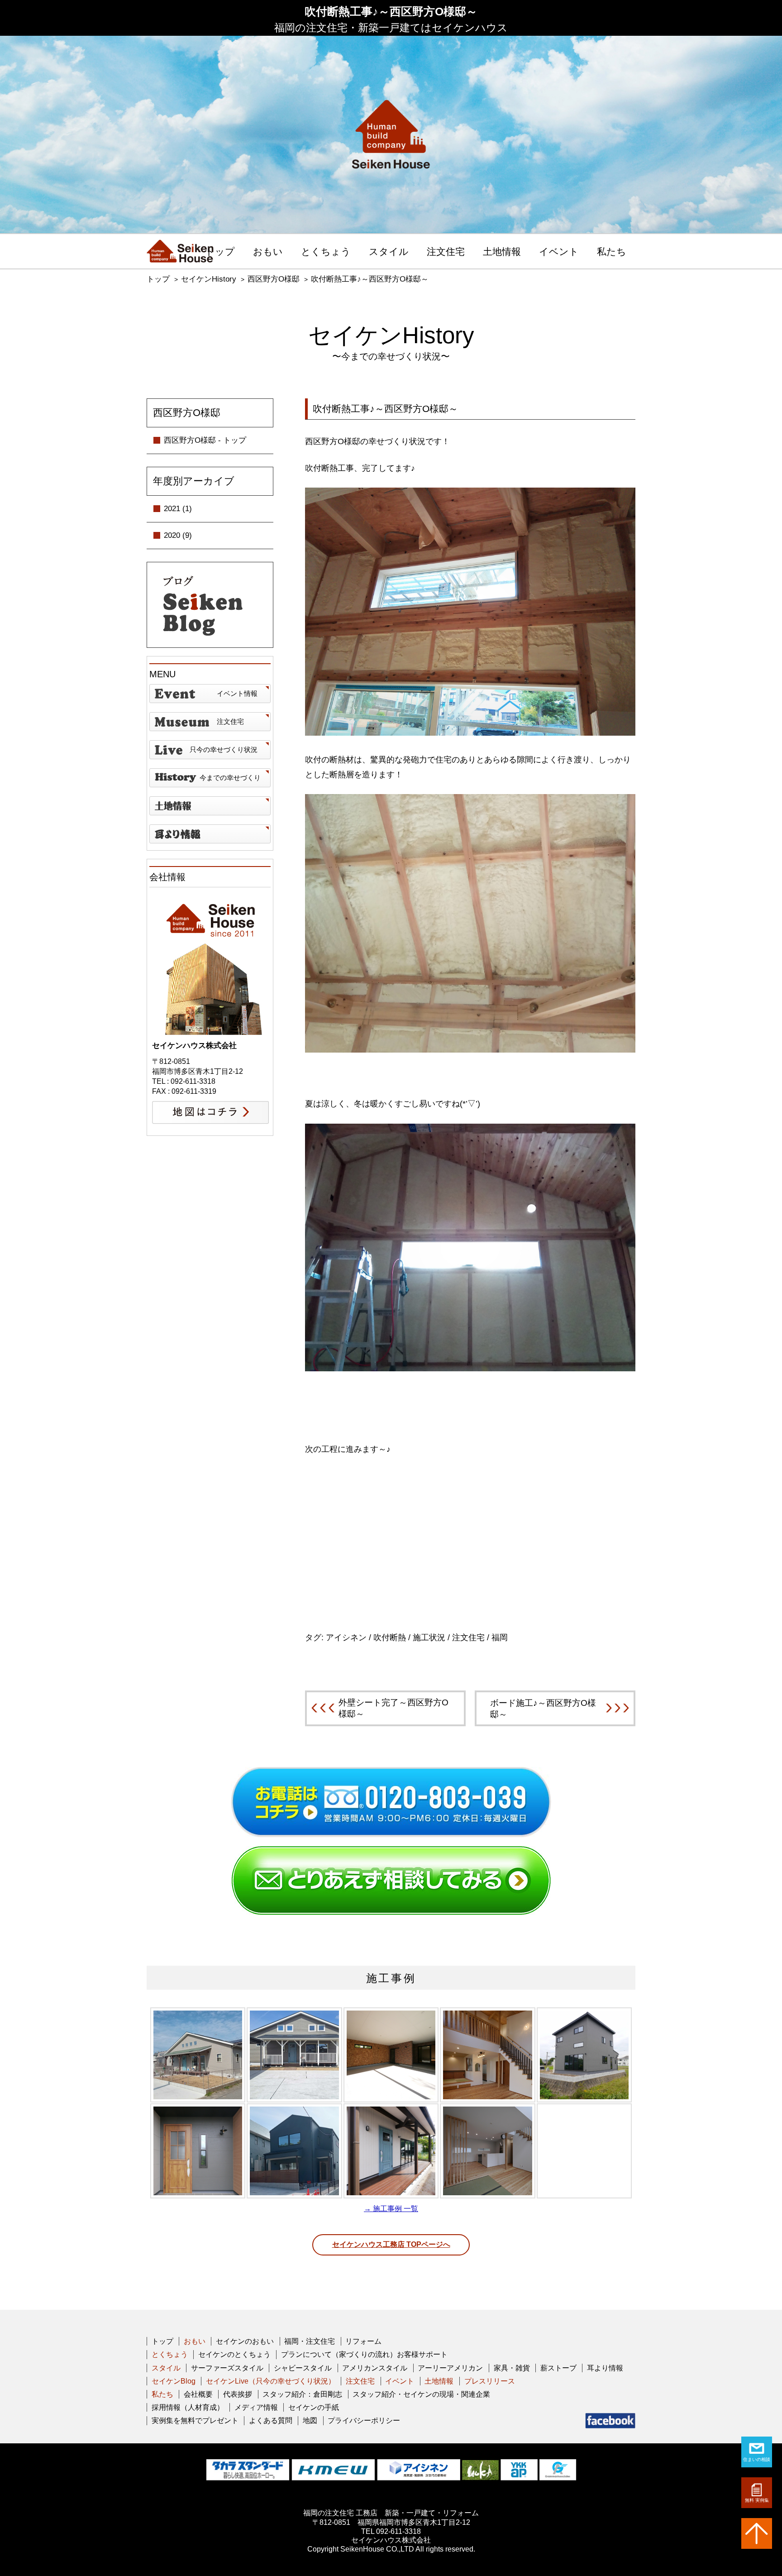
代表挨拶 (238, 2394)
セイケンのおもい (245, 2341)
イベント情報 (237, 693)
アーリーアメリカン (450, 2368)
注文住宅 (446, 252)
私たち (612, 252)
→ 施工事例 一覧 (391, 2209)
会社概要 (198, 2394)
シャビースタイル (303, 2368)
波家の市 (210, 834)
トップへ (757, 2533)
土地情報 (502, 252)
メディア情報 (256, 2407)
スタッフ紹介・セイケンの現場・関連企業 (421, 2394)
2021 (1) (178, 509)
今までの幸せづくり (230, 778)
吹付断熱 (390, 1638)
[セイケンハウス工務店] (180, 251)
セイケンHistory (209, 279)
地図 (310, 2420)
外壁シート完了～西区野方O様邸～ (393, 1708)
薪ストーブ (558, 2368)
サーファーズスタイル (227, 2368)
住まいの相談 (757, 2459)
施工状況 (429, 1638)
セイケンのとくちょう (234, 2354)
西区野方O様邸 (274, 279)
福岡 (500, 1638)
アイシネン (346, 1638)
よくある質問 (271, 2420)
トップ (220, 252)
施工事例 (391, 1978)
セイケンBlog (174, 2381)
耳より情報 (605, 2368)
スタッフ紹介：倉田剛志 (302, 2394)
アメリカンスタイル (375, 2368)
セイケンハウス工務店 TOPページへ (391, 2244)
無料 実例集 (757, 2500)
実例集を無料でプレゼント (195, 2420)
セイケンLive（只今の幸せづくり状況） (271, 2381)
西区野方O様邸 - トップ (205, 440)
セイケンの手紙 (314, 2407)
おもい (268, 252)
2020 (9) (178, 535)
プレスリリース (490, 2381)
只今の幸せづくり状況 (224, 749)
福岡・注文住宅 (310, 2341)
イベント (559, 252)
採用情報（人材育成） (188, 2407)
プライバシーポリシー (364, 2420)
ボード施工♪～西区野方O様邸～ (543, 1709)
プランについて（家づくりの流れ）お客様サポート (364, 2354)
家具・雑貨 (512, 2368)
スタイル (389, 252)
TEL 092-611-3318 (391, 2531)
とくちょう (326, 252)
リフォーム (363, 2341)
